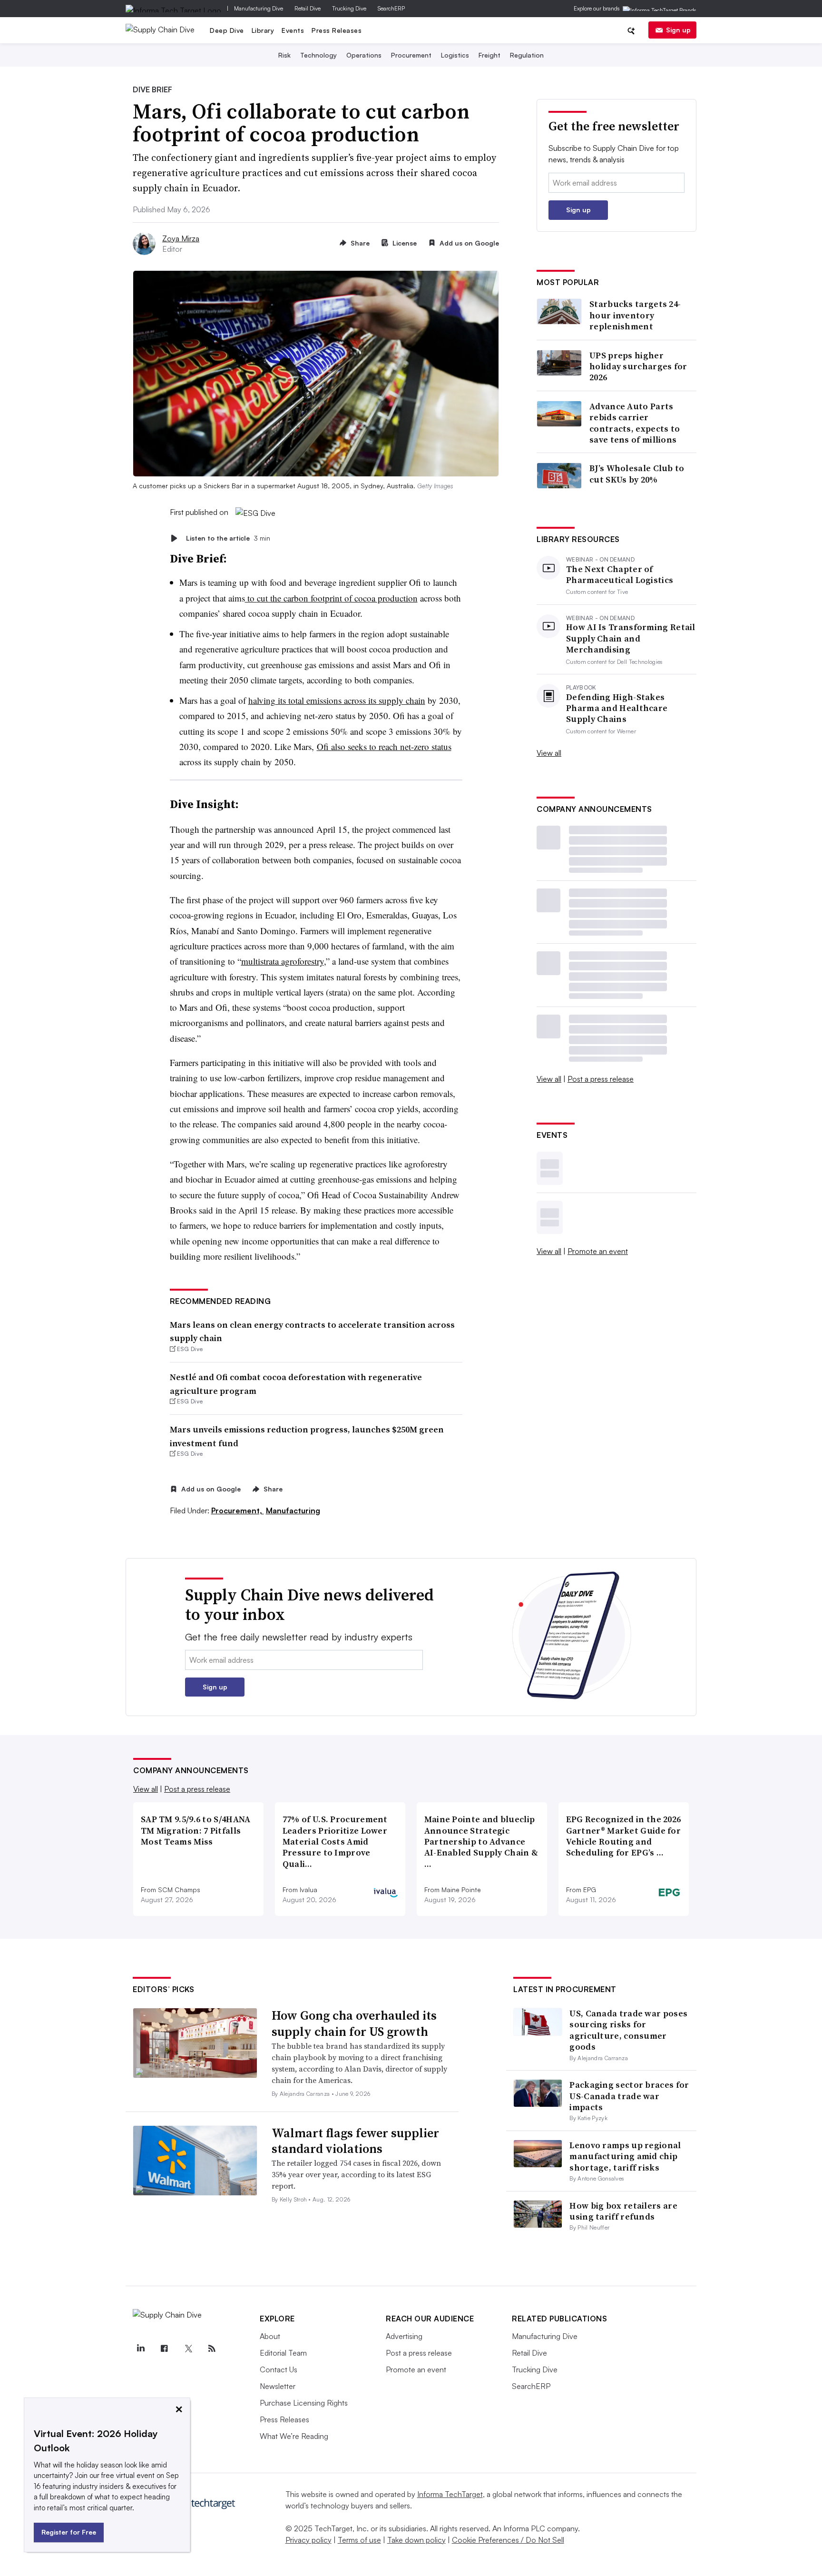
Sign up (678, 30)
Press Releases (337, 30)
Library (263, 30)
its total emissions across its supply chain (350, 700)
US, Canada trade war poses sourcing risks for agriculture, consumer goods (628, 2030)
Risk (284, 55)
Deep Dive (227, 30)
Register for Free (69, 2532)
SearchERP (391, 8)
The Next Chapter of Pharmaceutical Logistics (620, 575)
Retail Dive (308, 8)
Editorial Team (283, 2353)
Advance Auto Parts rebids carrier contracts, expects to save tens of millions (635, 423)
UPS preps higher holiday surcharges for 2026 (638, 366)
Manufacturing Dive (259, 8)
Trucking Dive (349, 8)
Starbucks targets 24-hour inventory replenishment (635, 315)
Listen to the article (228, 538)
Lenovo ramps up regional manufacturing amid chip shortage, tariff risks (625, 2156)
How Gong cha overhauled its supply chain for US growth (354, 2023)
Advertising (404, 2336)
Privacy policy (308, 2540)
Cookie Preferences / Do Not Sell (508, 2540)
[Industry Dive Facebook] (164, 2349)
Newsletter (278, 2386)
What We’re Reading (294, 2436)
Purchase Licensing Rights (304, 2403)
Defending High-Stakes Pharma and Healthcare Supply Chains (617, 708)
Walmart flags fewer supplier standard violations (355, 2141)
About (270, 2336)
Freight (489, 55)
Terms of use (359, 2540)
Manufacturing (293, 1510)
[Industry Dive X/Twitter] (188, 2349)
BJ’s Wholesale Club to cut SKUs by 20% (637, 474)
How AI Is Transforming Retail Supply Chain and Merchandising (631, 638)
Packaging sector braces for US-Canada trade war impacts (629, 2096)
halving (262, 700)
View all (549, 753)
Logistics (455, 55)
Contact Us (279, 2369)
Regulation (527, 55)
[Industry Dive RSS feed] (212, 2349)
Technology (318, 55)
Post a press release (601, 1079)
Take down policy (416, 2540)
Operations (364, 55)
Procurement (411, 55)
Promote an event (598, 1251)
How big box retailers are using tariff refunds (623, 2211)
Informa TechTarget (450, 2494)
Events (293, 30)
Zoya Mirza (181, 238)
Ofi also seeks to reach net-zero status (384, 746)
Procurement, (238, 1510)
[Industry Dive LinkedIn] (140, 2349)
